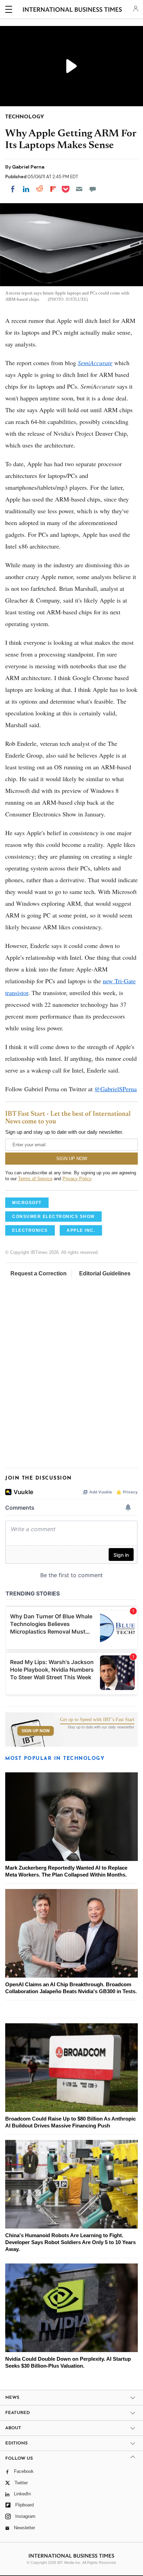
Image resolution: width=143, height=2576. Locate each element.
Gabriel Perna (28, 167)
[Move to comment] (93, 189)
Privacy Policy (77, 1179)
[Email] (79, 189)
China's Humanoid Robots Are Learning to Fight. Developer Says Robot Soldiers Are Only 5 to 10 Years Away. (70, 2242)
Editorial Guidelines (105, 1273)
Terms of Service (35, 1179)
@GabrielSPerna (116, 1089)
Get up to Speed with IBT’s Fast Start (97, 1720)
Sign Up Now (36, 1731)
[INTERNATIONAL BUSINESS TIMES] (72, 10)
